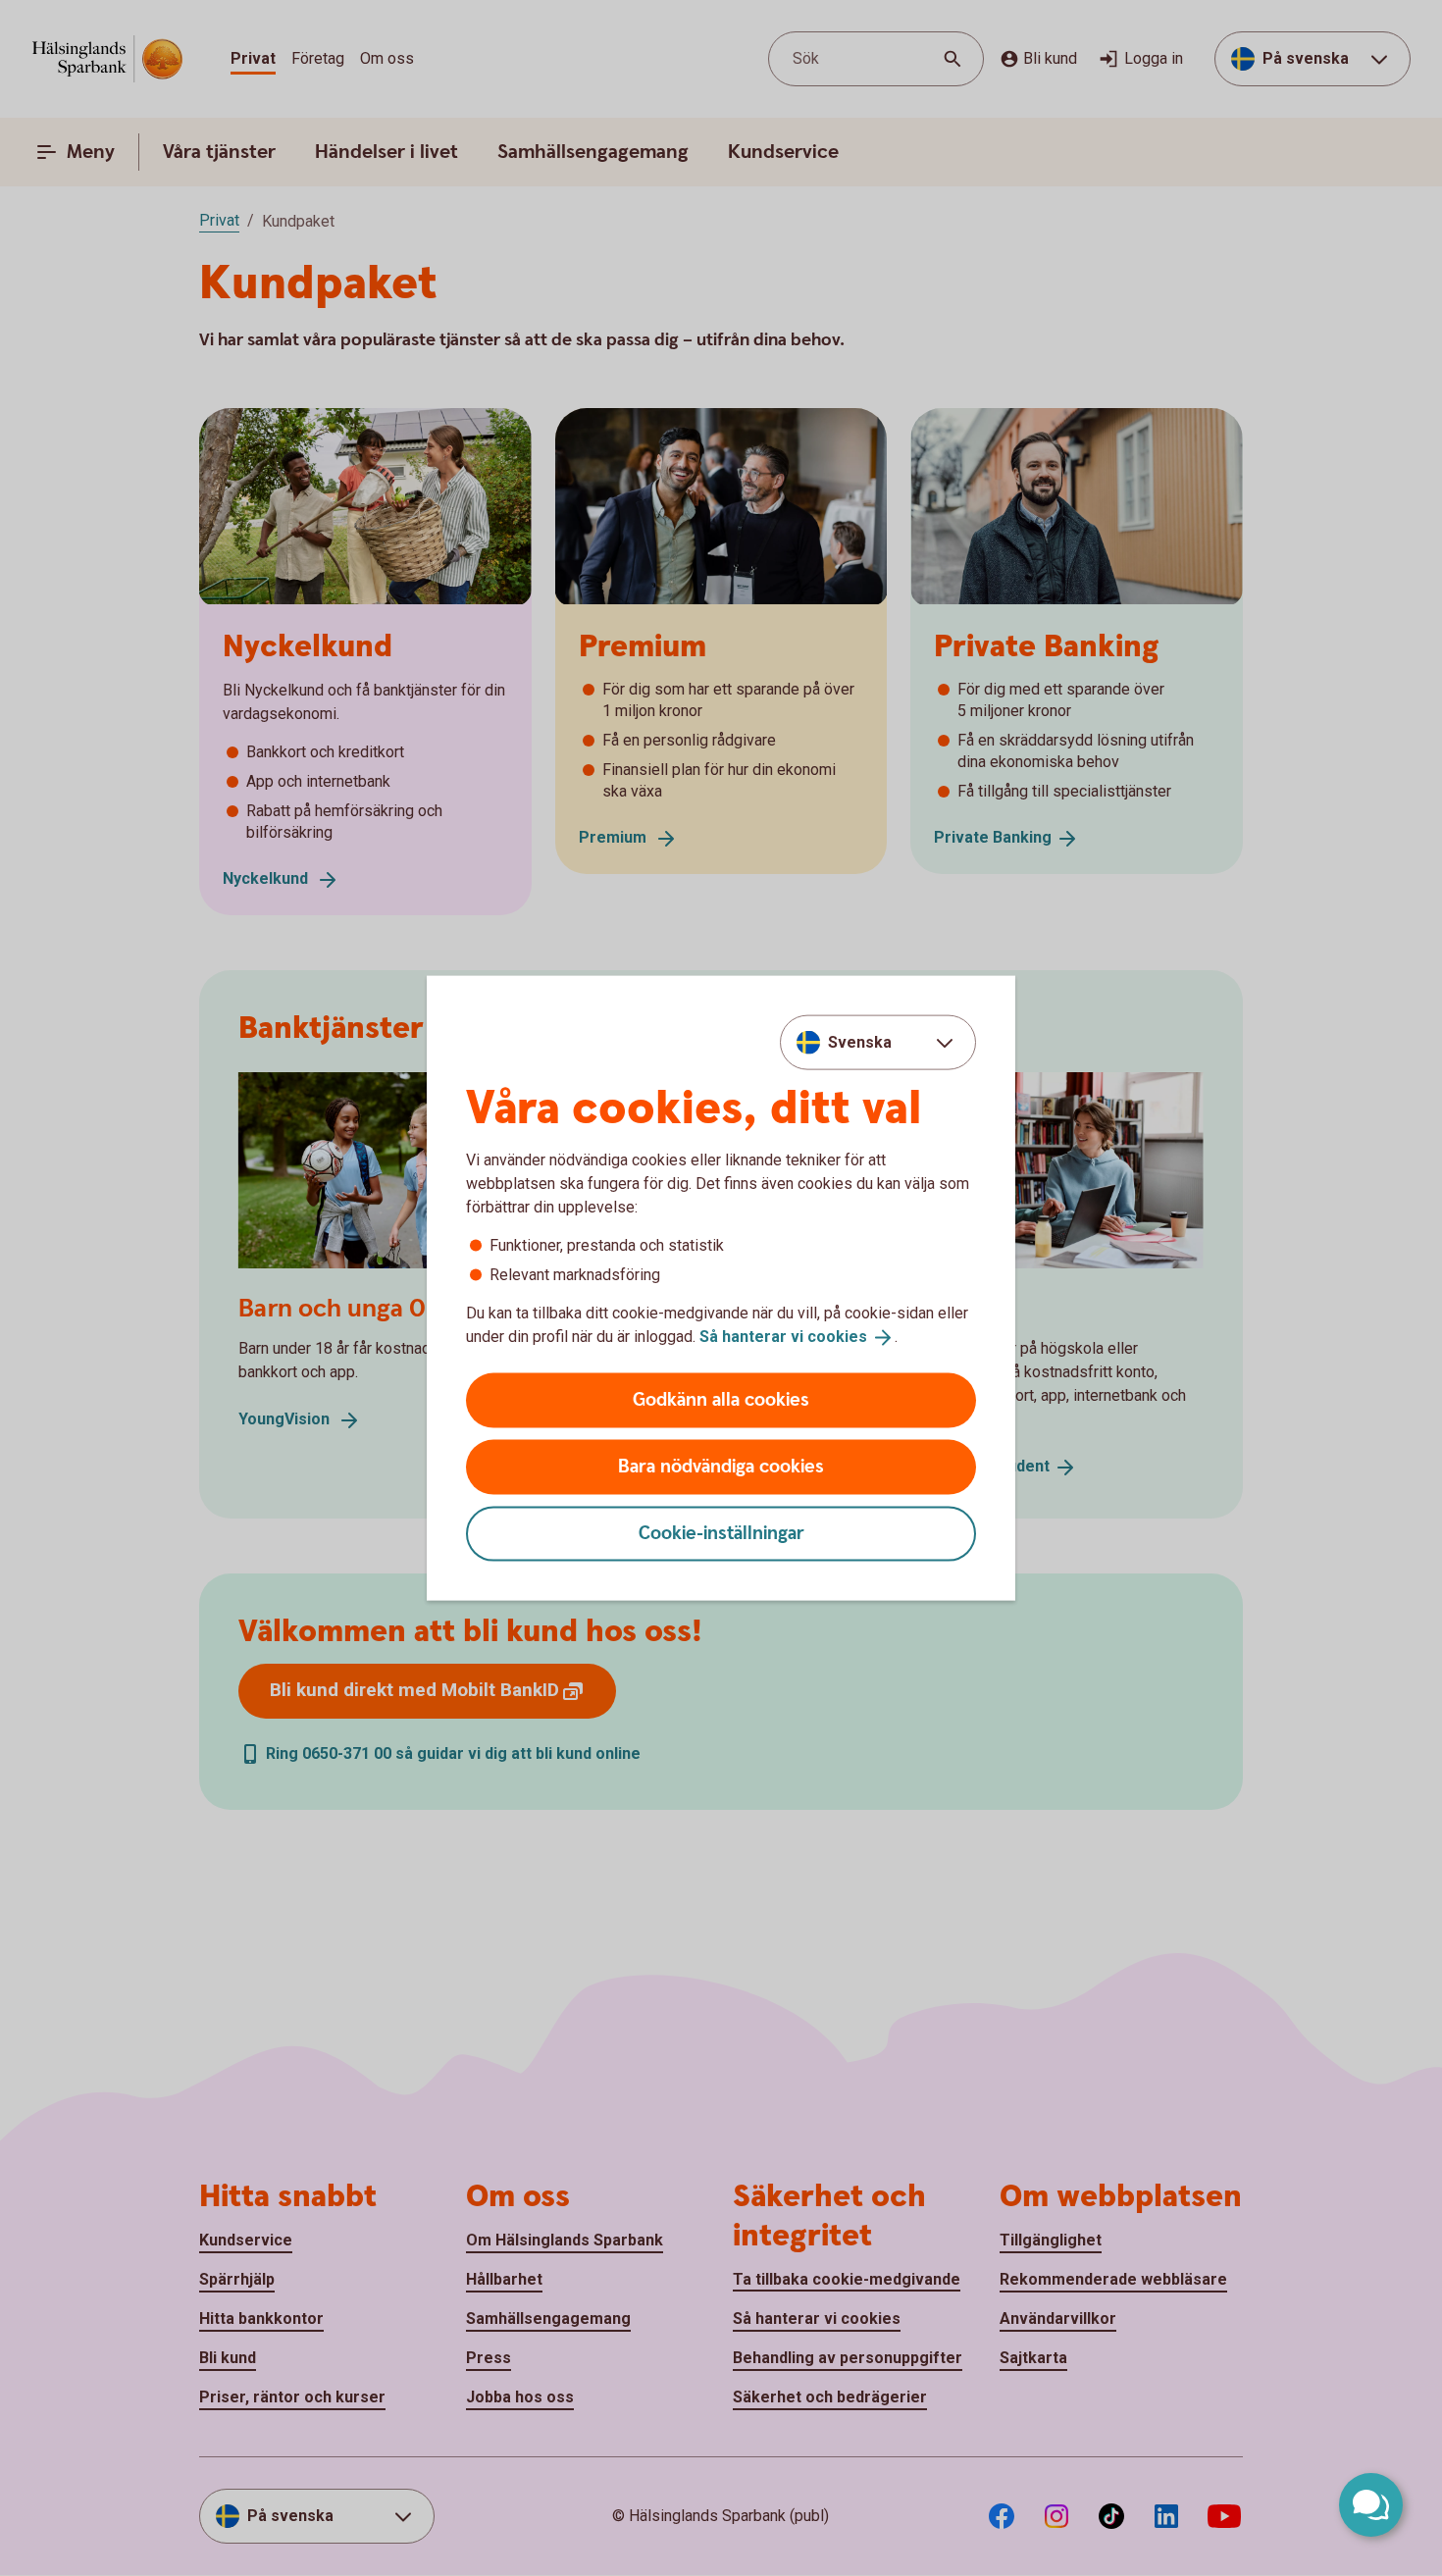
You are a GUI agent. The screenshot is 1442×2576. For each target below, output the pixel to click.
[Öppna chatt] (1371, 2505)
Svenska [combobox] (860, 1042)
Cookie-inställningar (721, 1533)
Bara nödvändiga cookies (721, 1466)
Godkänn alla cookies (721, 1399)
